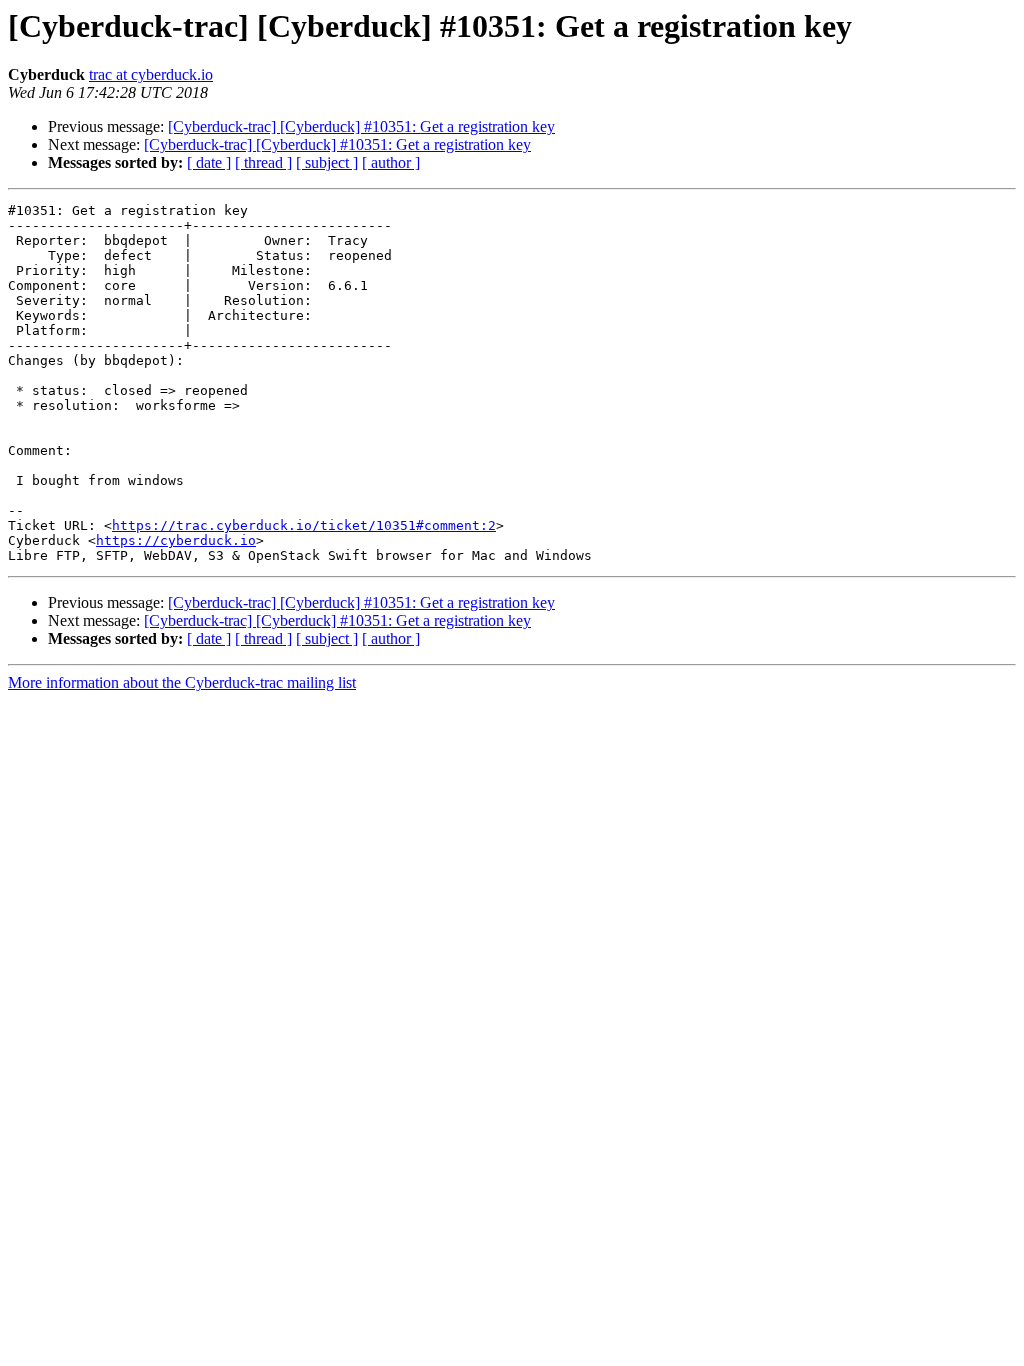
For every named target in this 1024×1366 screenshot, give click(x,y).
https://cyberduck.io (176, 540)
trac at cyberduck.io (151, 74)
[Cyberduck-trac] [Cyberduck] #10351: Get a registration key (361, 126)
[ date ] (209, 162)
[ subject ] (327, 162)
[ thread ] (263, 162)
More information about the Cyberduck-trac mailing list (182, 682)
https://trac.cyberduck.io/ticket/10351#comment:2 (304, 525)
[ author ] (391, 162)
